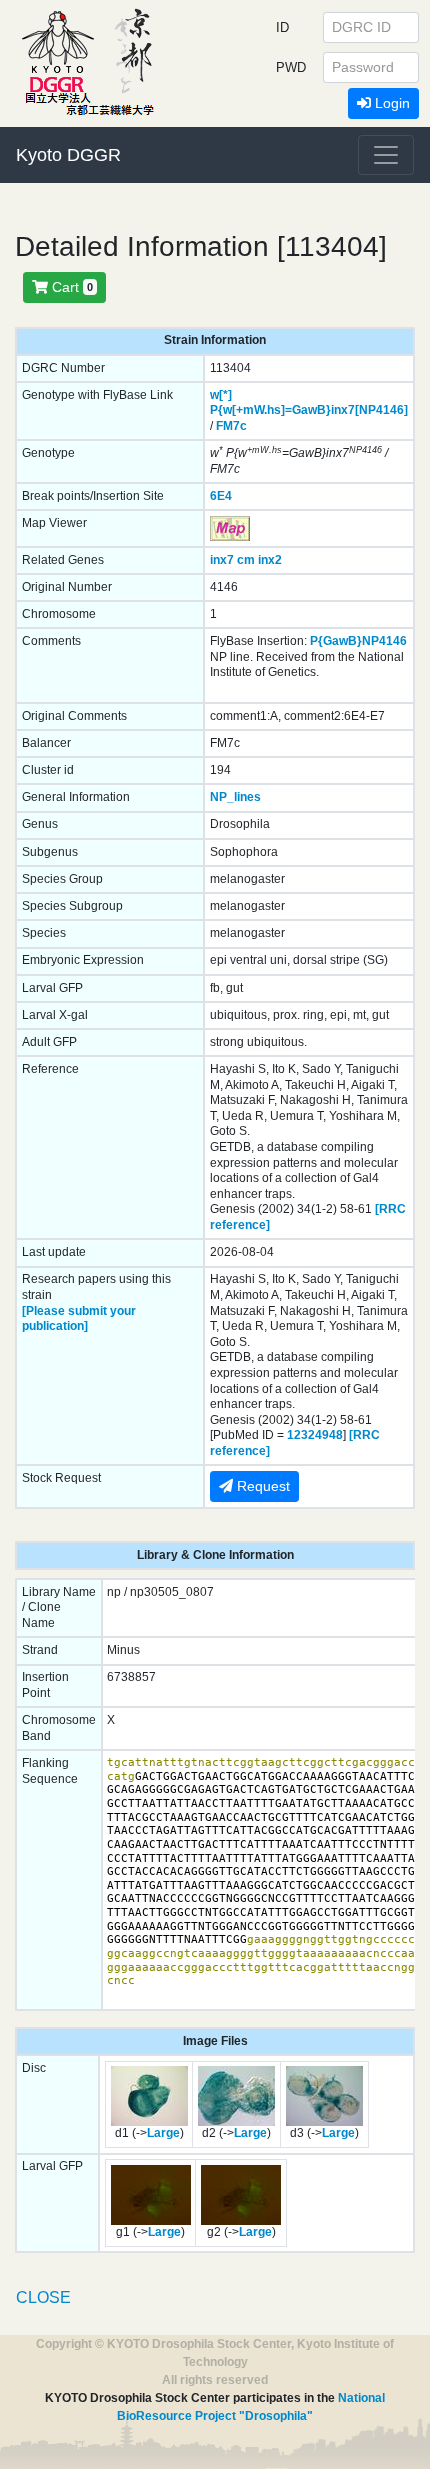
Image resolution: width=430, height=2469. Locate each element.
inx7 (222, 560)
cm (246, 560)
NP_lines (235, 797)
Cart (70, 287)
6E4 (221, 496)
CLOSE (43, 2297)
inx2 (270, 560)
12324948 (315, 1435)
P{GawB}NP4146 (358, 641)
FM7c (231, 426)
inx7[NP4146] (369, 410)
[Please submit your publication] (79, 1319)
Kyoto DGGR (68, 155)
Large (163, 2133)
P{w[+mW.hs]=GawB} (270, 410)
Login (390, 103)
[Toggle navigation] (386, 155)
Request (261, 1486)
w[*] (221, 395)
